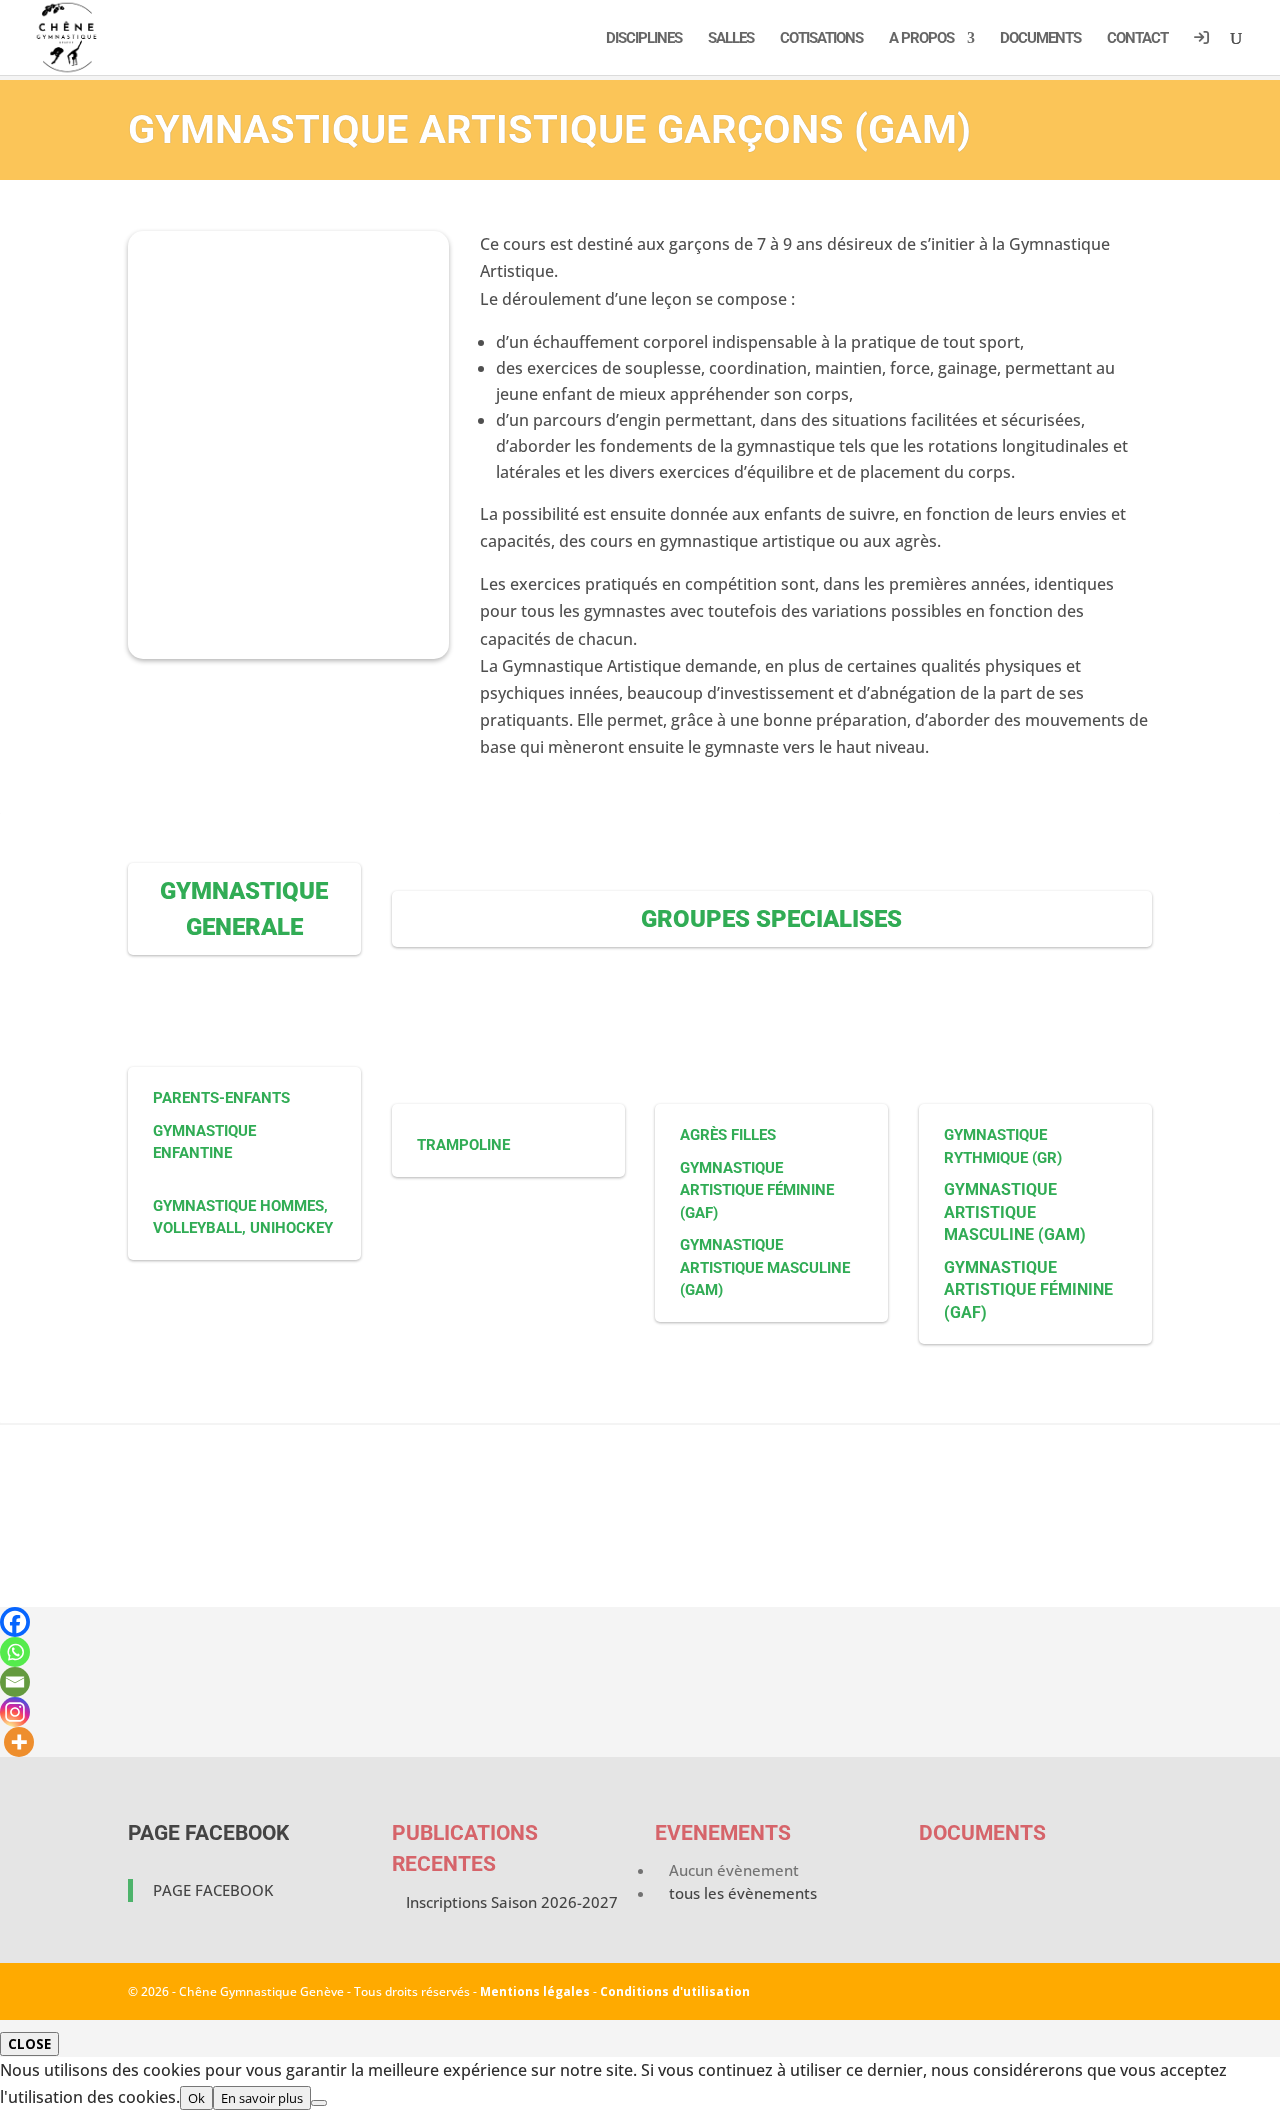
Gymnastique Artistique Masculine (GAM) (765, 1267)
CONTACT (1137, 39)
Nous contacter (640, 1547)
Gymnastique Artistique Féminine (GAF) (757, 1190)
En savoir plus (262, 2098)
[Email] (15, 1682)
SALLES (731, 39)
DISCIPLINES (644, 39)
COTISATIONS (821, 39)
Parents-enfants (221, 1098)
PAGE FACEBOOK (208, 1833)
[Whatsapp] (15, 1652)
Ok (196, 2098)
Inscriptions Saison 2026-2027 (512, 1902)
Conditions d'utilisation (675, 1991)
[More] (19, 1742)
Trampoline (463, 1145)
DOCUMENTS (1040, 39)
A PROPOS (921, 39)
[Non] (319, 2103)
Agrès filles (728, 1135)
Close (29, 2044)
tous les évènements (743, 1893)
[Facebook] (15, 1622)
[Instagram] (15, 1712)
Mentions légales (535, 1991)
